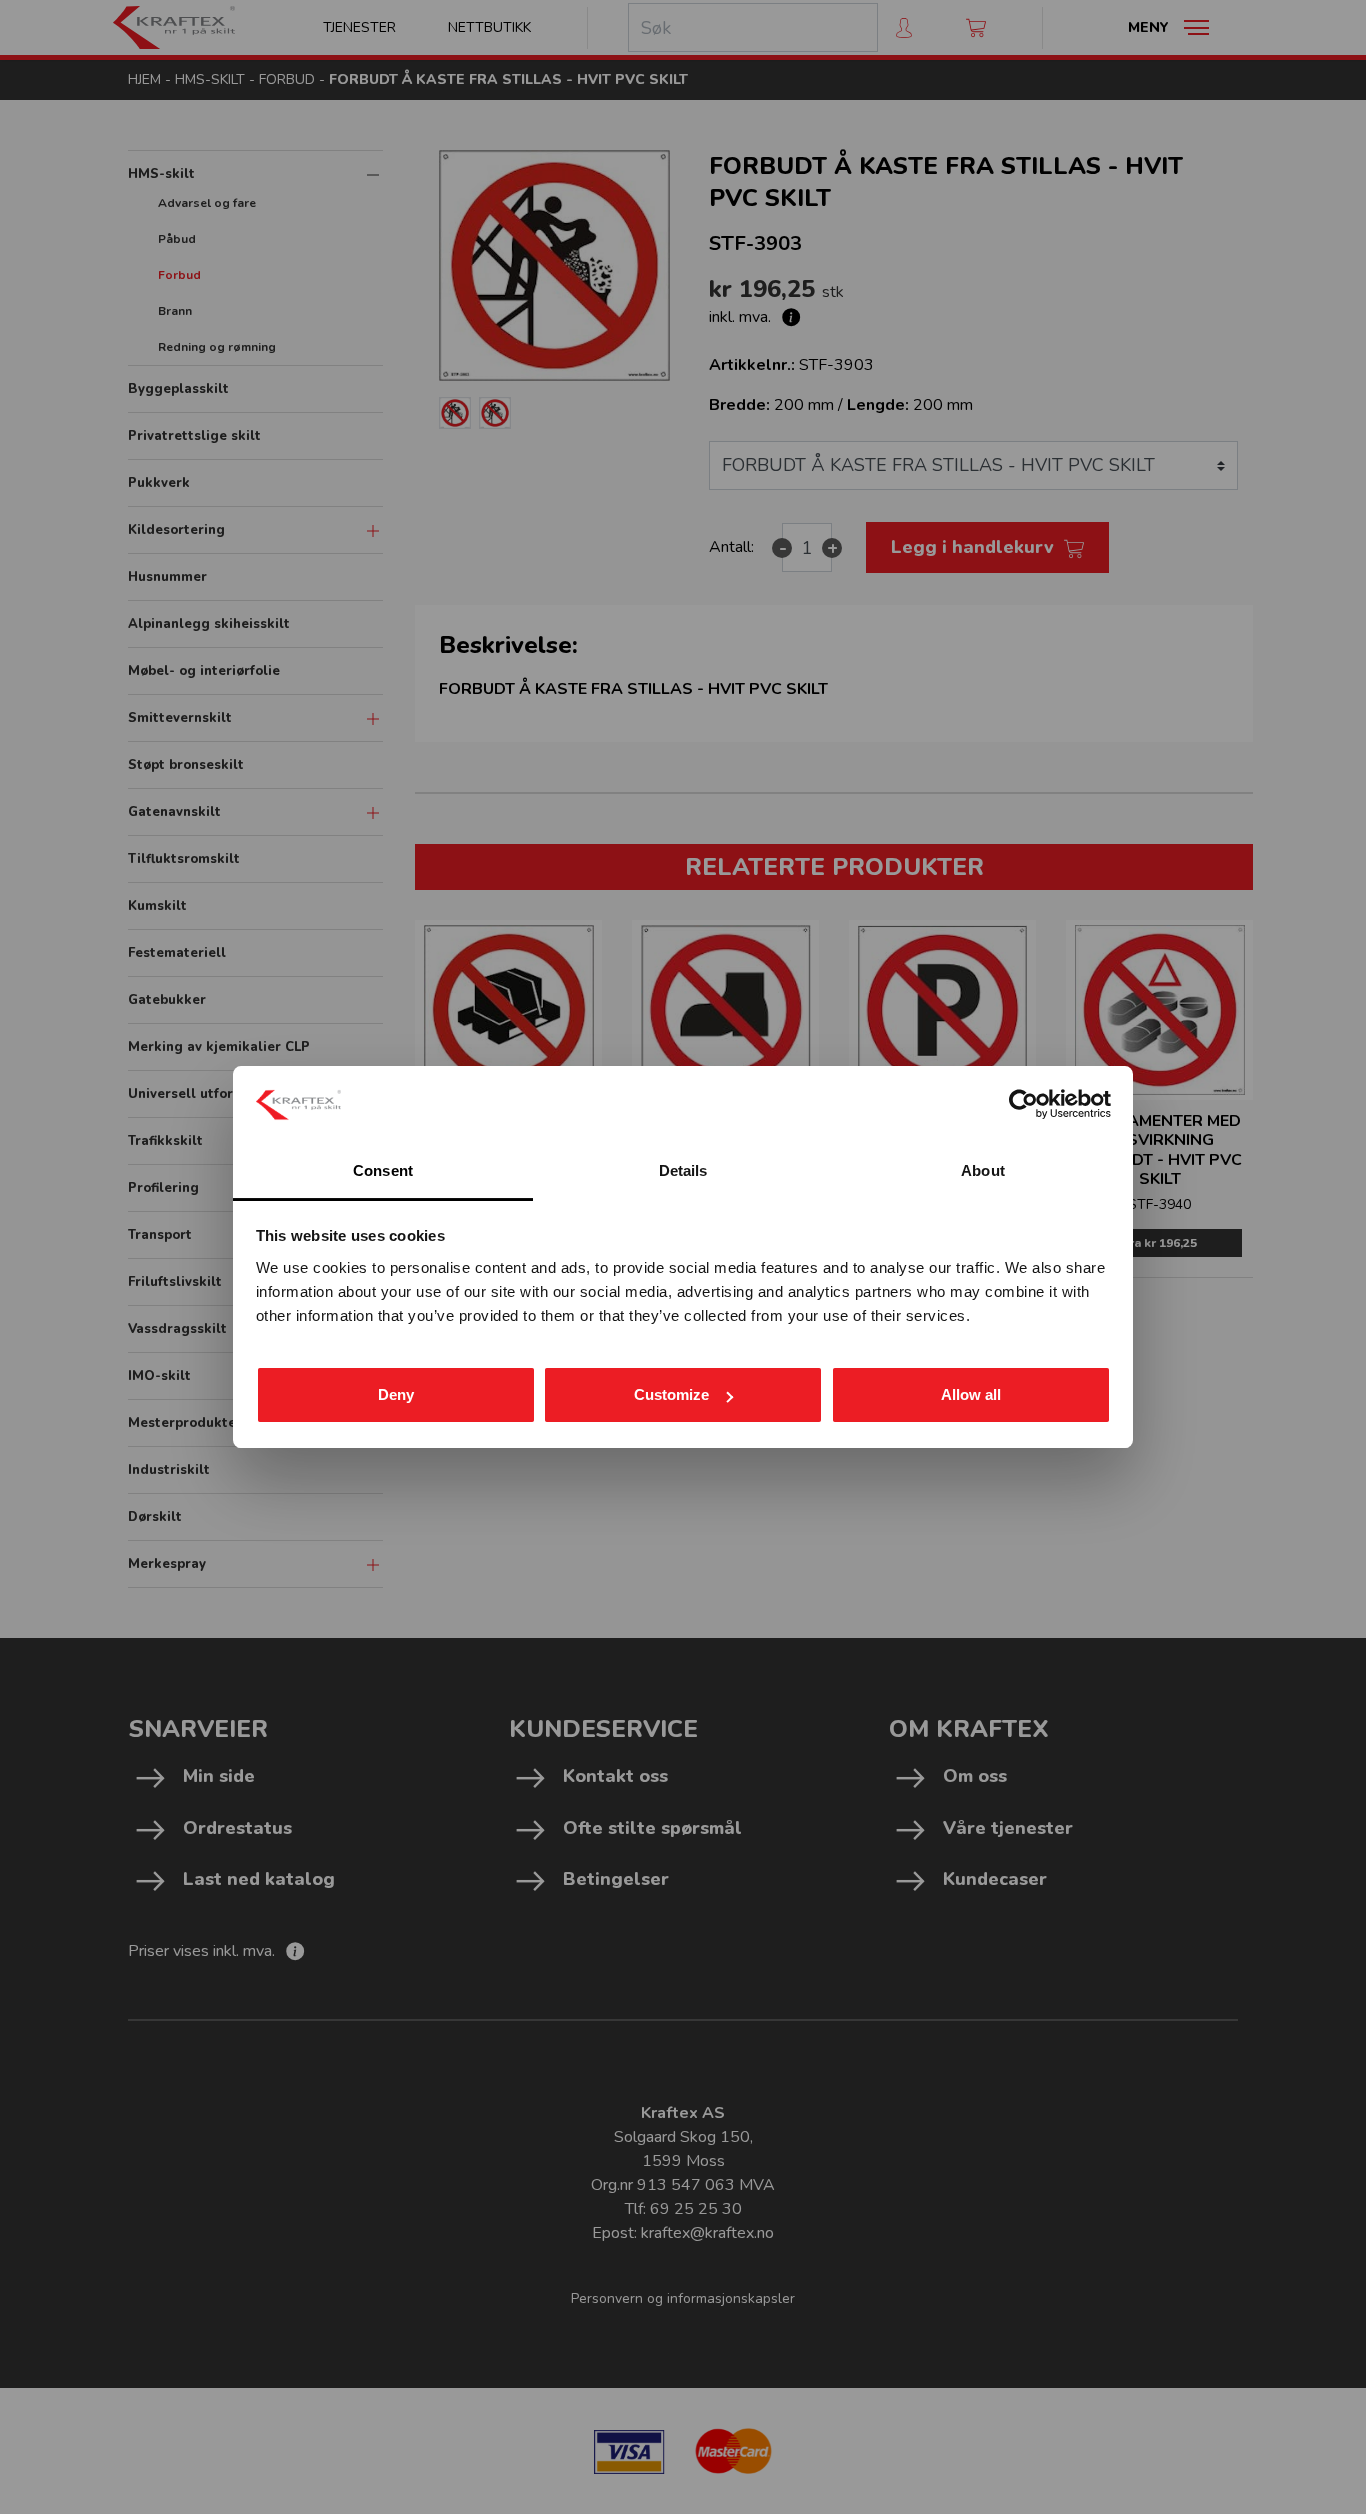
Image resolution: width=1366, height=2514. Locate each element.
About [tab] (983, 1170)
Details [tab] (683, 1170)
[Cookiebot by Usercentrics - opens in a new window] (1023, 1104)
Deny (396, 1394)
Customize (671, 1394)
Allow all (971, 1394)
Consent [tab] (383, 1170)
